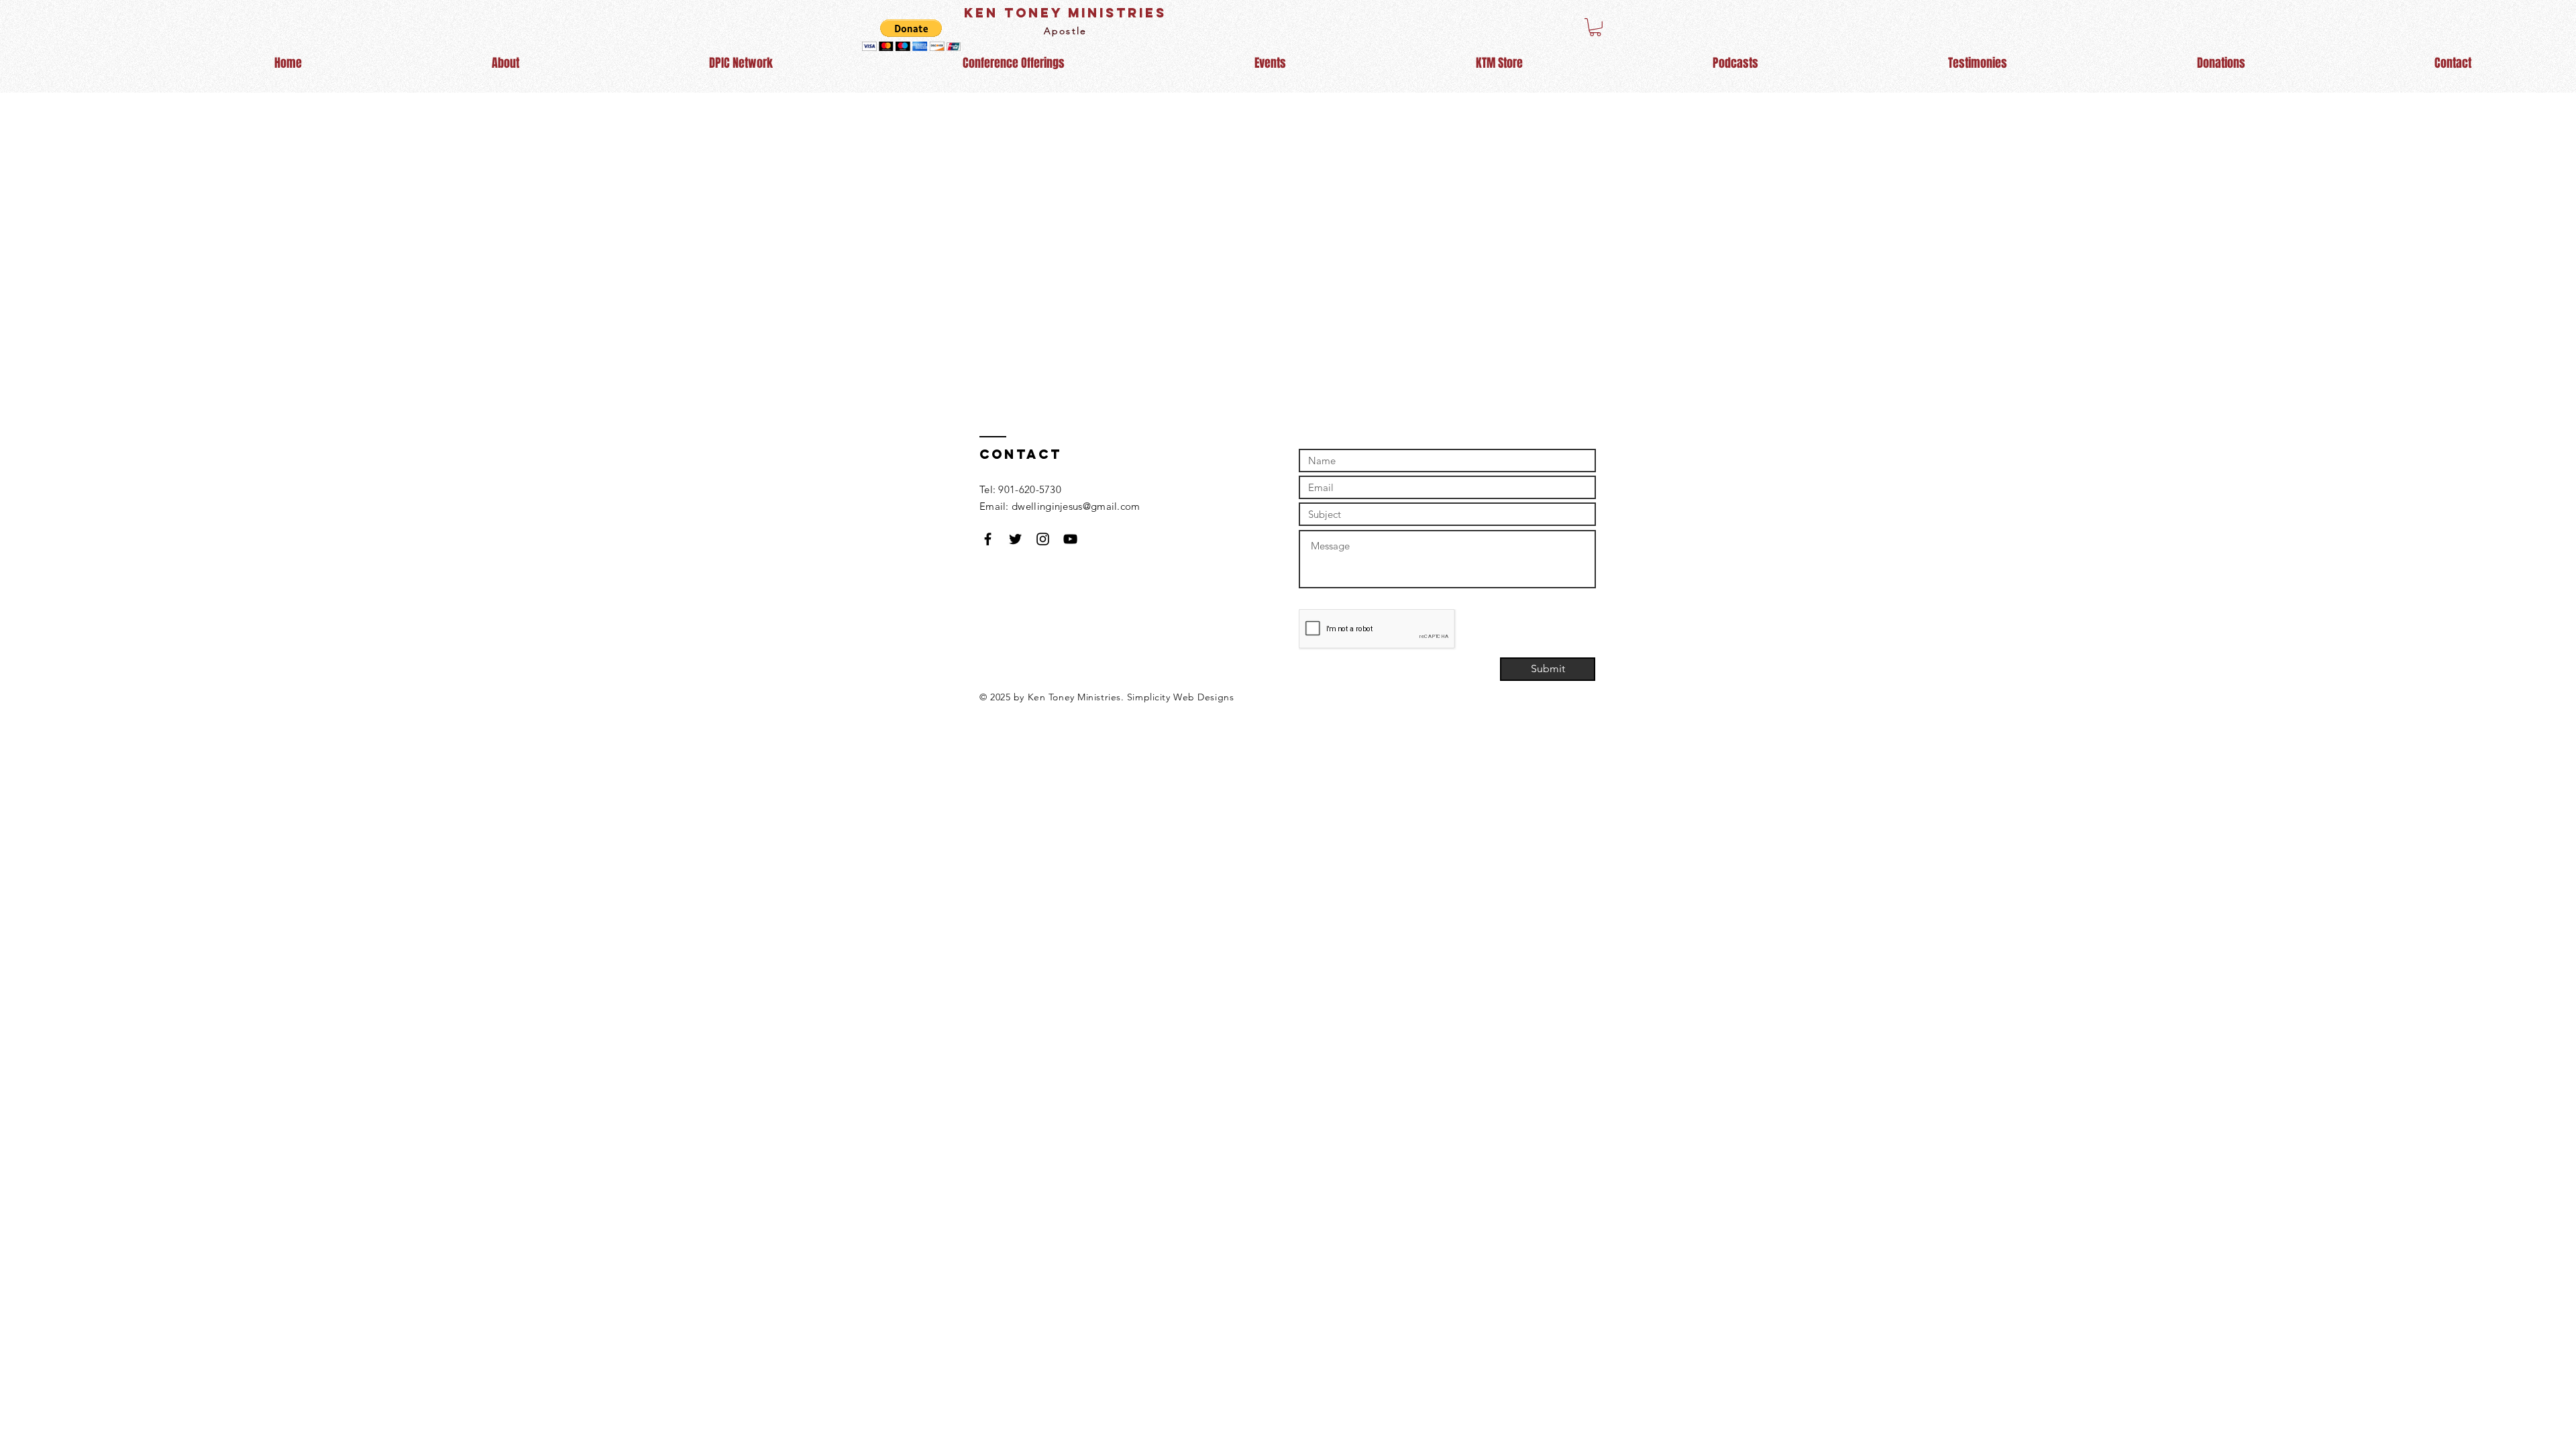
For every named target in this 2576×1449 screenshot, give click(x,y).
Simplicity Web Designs (1180, 697)
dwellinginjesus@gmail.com (1076, 506)
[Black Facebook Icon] (988, 539)
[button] (1595, 27)
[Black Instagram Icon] (1043, 539)
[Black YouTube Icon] (1070, 539)
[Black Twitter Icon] (1015, 539)
